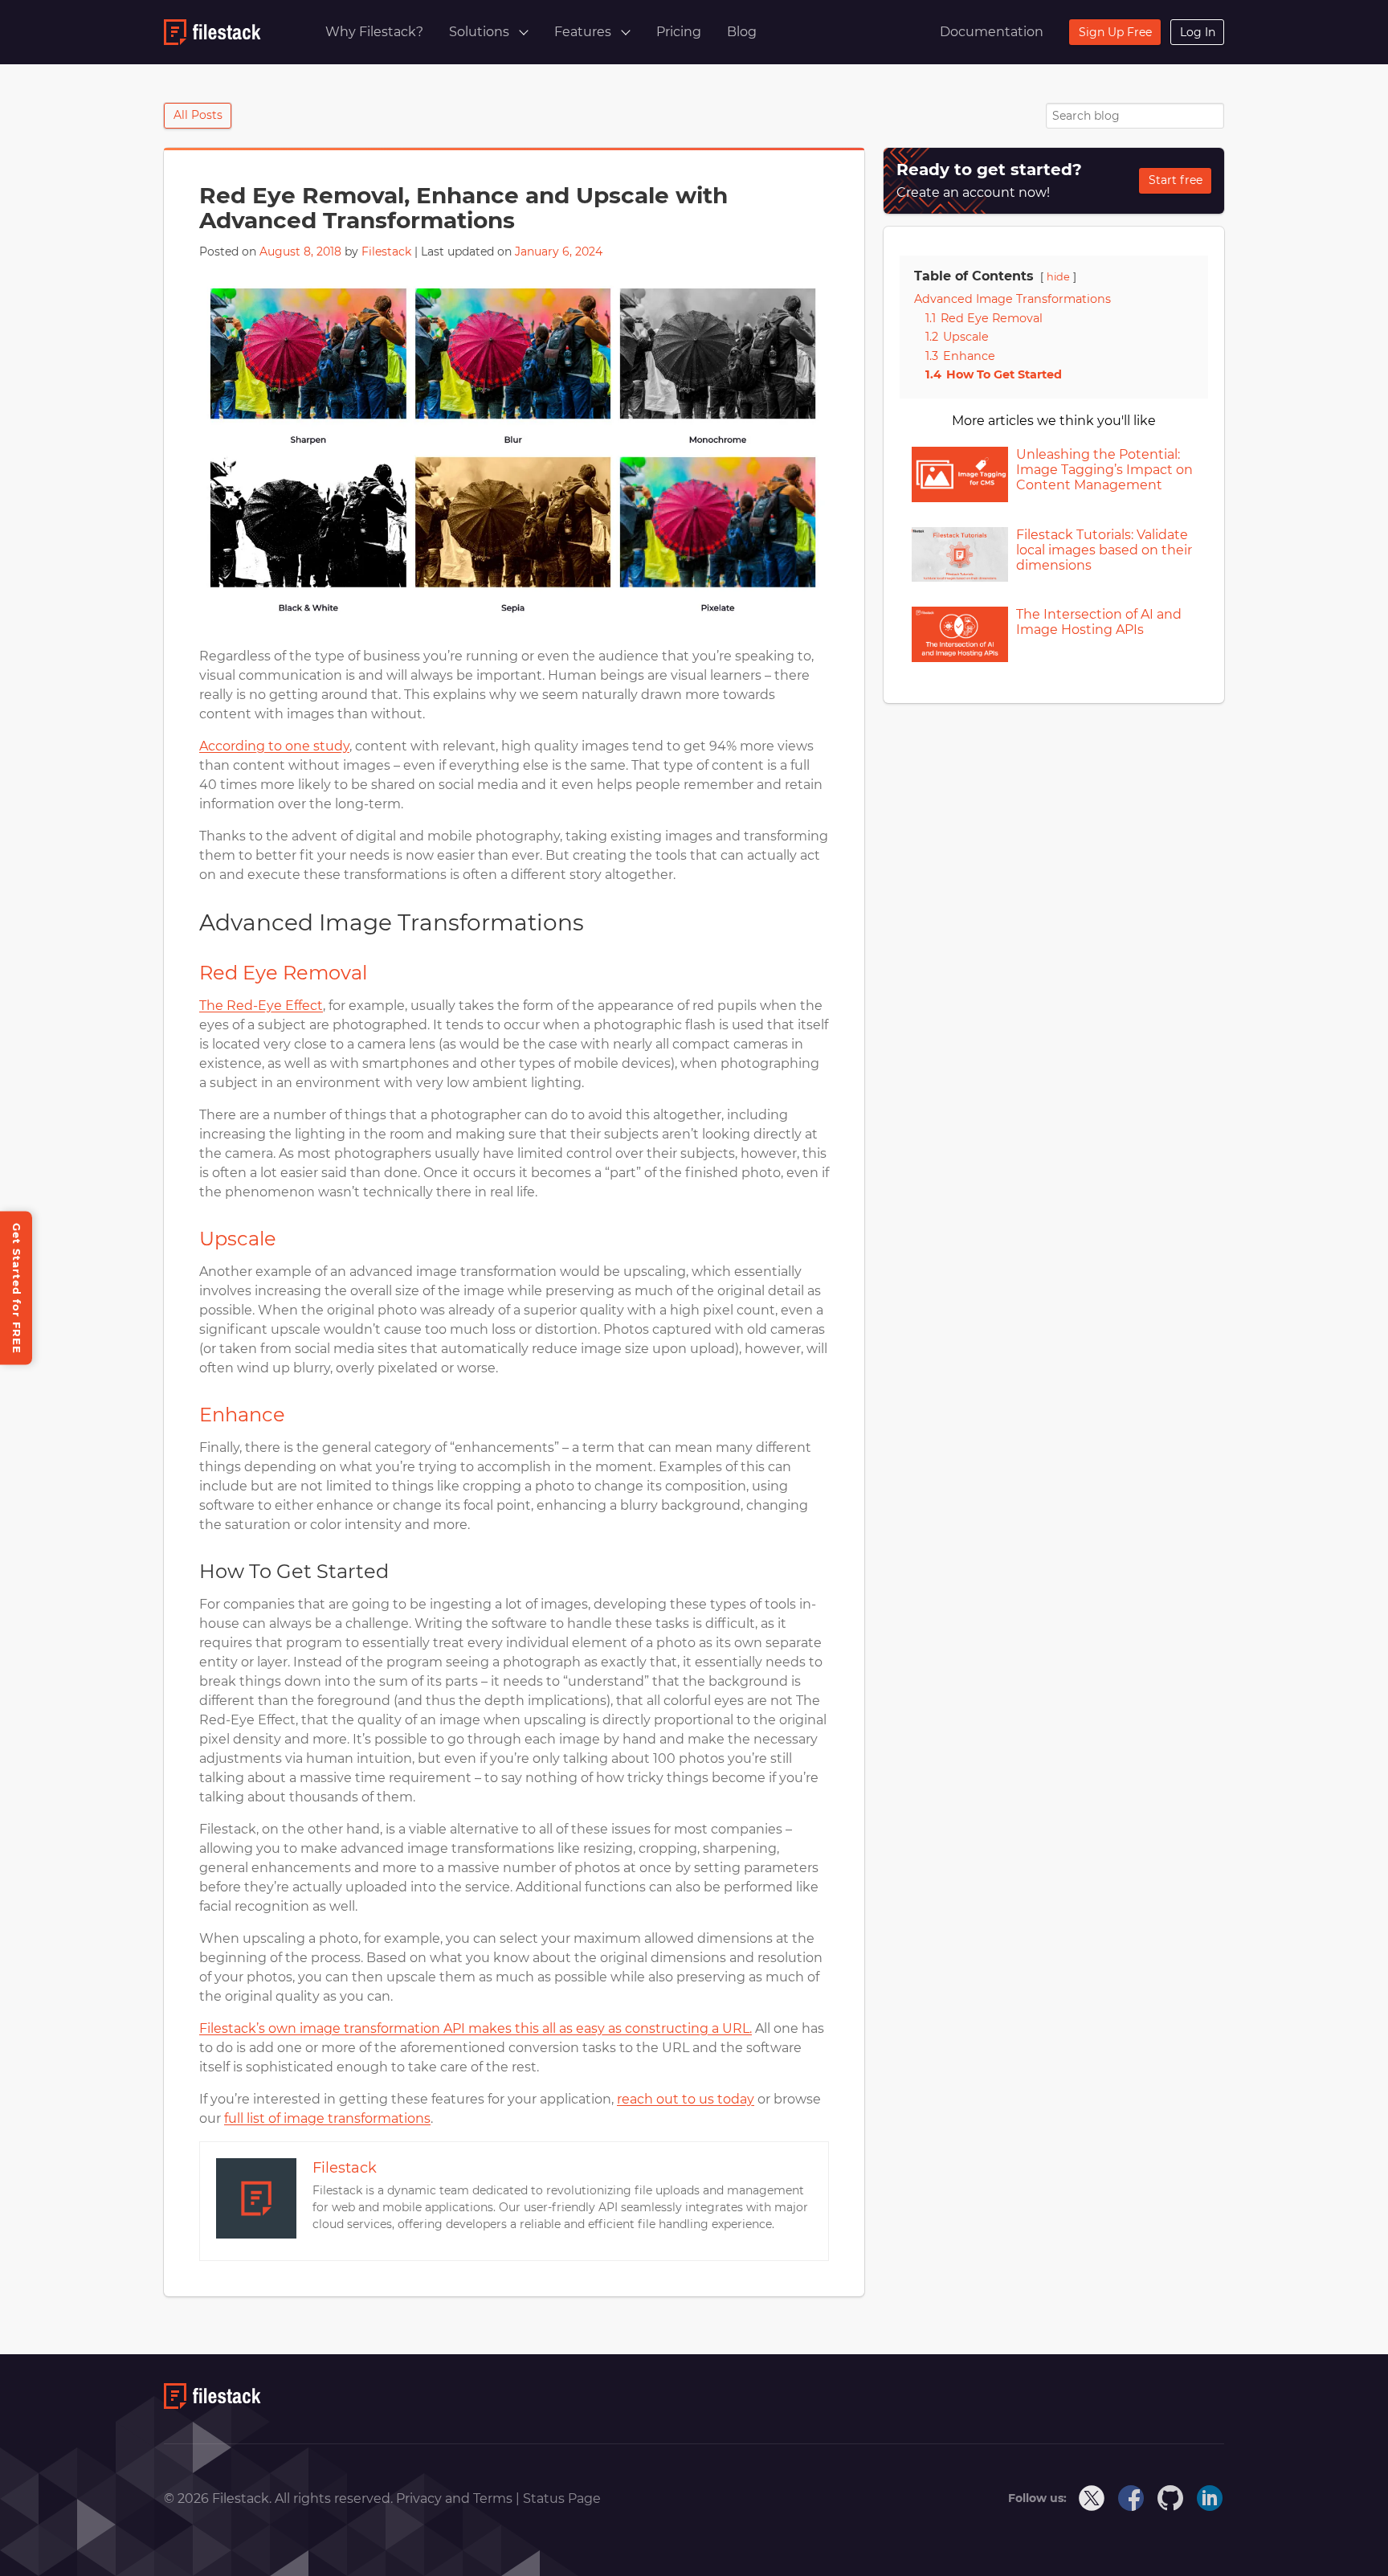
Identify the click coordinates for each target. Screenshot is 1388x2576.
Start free (1176, 180)
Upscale (238, 1239)
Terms (494, 2498)
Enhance (242, 1415)
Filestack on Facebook (1132, 2499)
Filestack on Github (1171, 2499)
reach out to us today (686, 2099)
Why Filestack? (374, 32)
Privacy (420, 2498)
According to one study (274, 746)
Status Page (562, 2498)
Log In (1198, 32)
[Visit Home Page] (212, 2404)
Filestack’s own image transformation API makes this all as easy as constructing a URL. (476, 2028)
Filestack (386, 251)
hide (1058, 277)
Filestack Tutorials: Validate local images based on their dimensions (1104, 550)
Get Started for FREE (17, 1288)
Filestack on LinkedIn (1210, 2499)
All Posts (198, 115)
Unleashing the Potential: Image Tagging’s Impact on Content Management (1104, 470)
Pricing (679, 32)
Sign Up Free (1115, 32)
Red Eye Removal (283, 973)
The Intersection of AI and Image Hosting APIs (1099, 622)
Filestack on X (1092, 2499)
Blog (742, 32)
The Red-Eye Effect (261, 1006)
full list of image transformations (327, 2118)
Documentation (992, 32)
